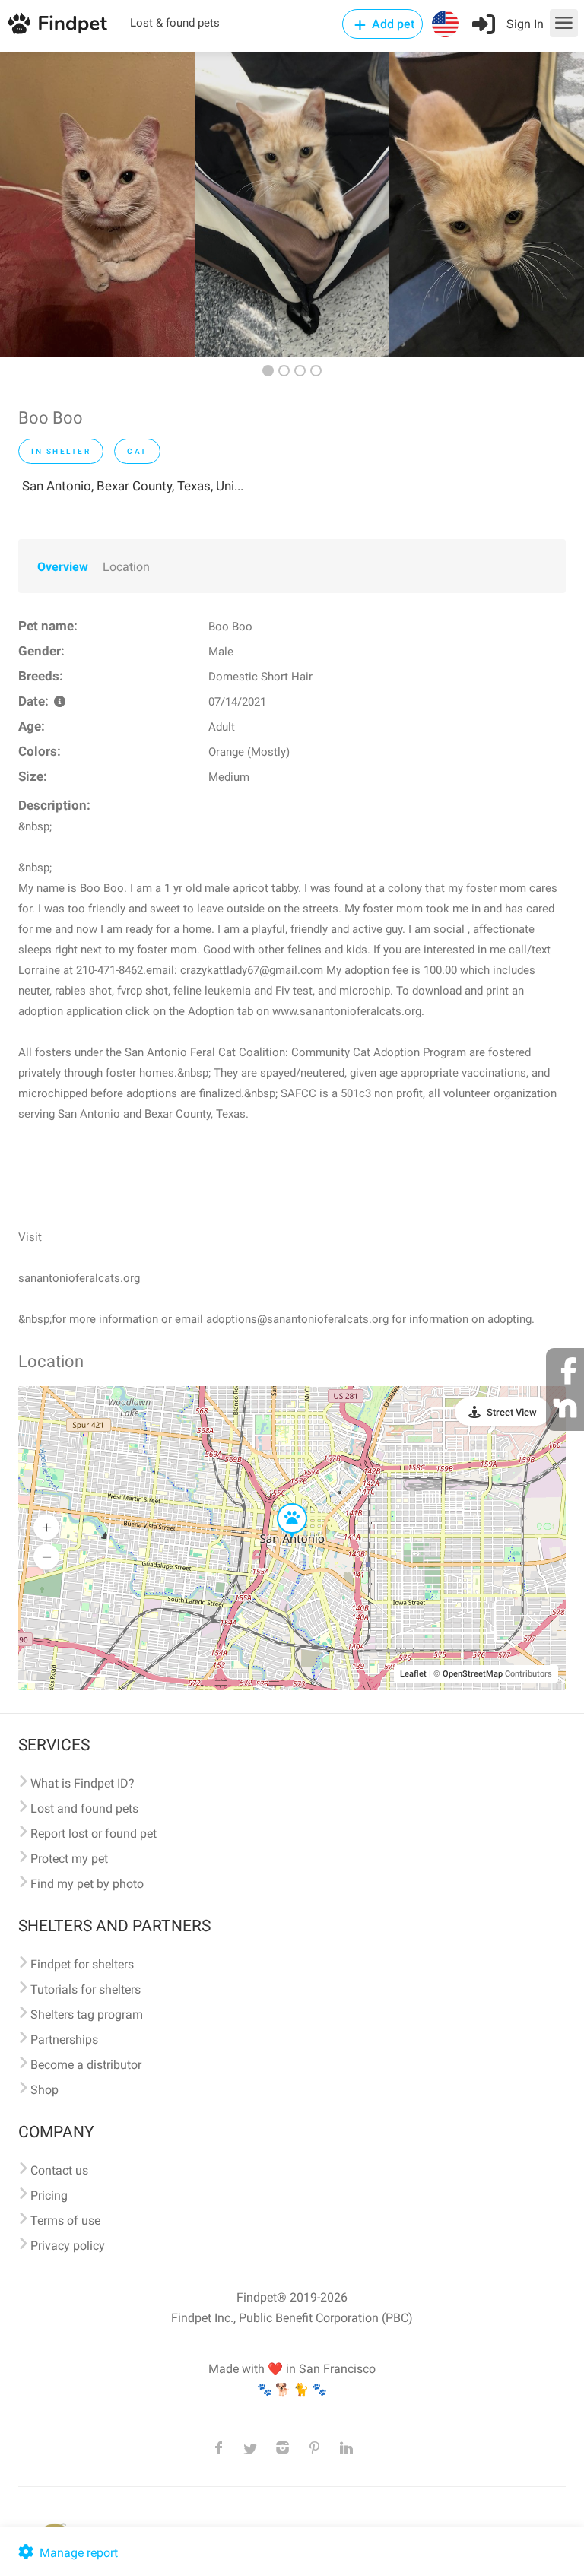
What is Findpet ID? (83, 1783)
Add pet (392, 24)
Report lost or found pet (94, 1834)
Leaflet (413, 1674)
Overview (63, 567)
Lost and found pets (84, 1808)
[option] (97, 205)
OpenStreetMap (473, 1674)
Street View (512, 1412)
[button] (281, 1504)
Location (126, 567)
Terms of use (65, 2221)
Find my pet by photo (87, 1884)
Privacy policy (68, 2246)
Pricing (49, 2195)
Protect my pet (69, 1859)
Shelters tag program (87, 2014)
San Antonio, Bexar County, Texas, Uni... (133, 486)
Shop (44, 2090)
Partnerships (64, 2040)
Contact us (59, 2170)
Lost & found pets (175, 23)
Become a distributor (86, 2065)
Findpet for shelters (82, 1964)
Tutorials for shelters (86, 1989)
